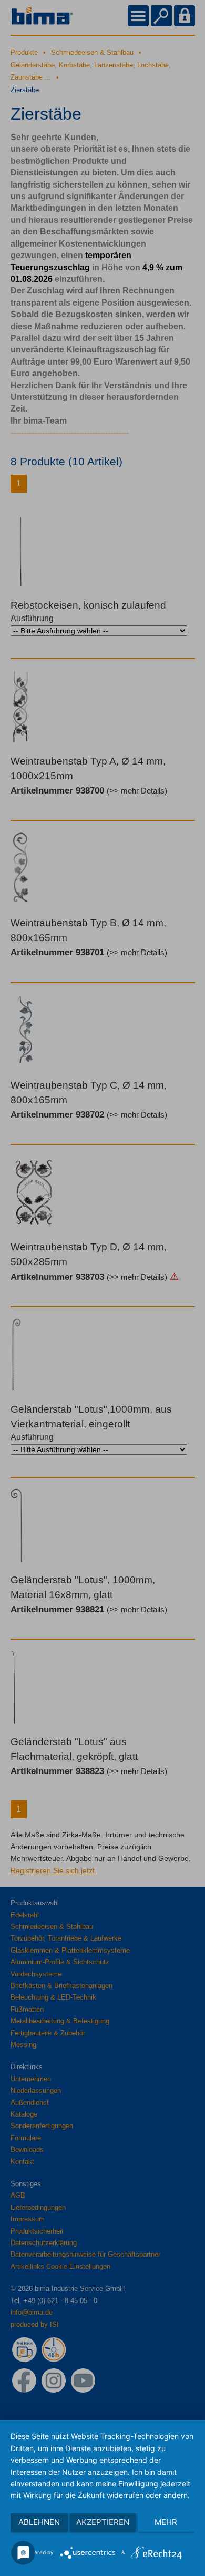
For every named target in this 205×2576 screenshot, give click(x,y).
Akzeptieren (103, 2522)
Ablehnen (39, 2522)
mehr (166, 2522)
